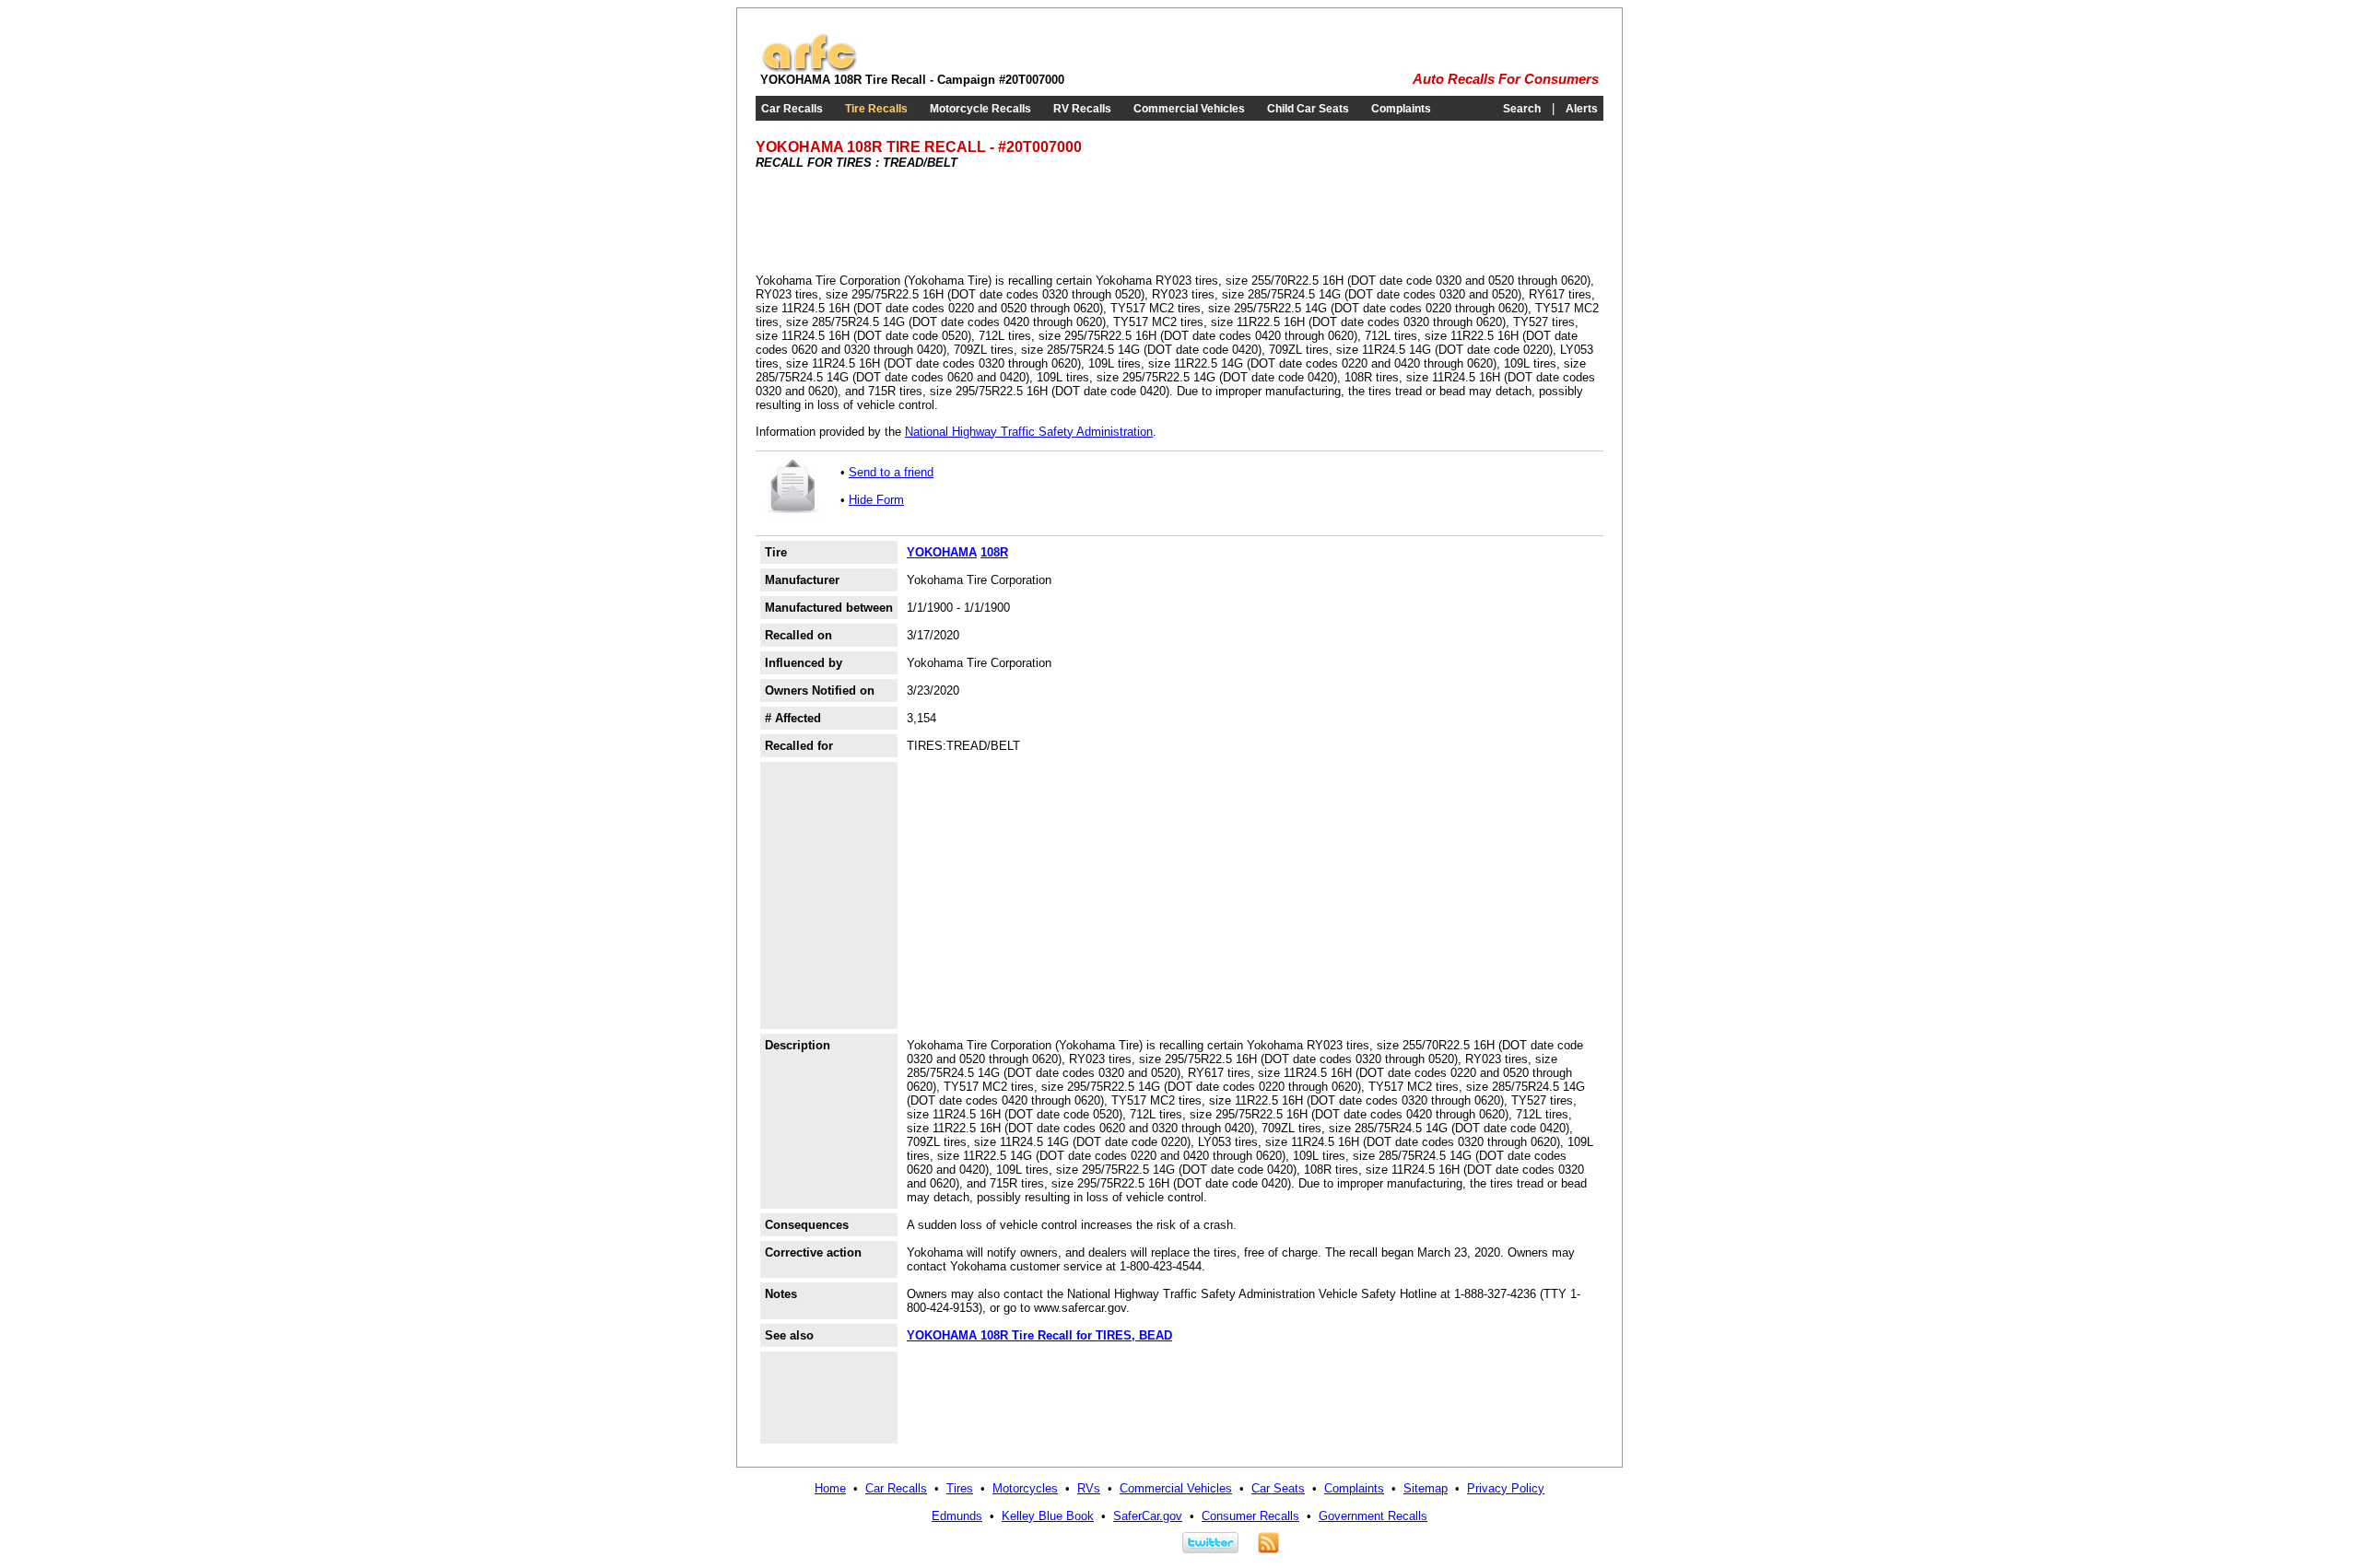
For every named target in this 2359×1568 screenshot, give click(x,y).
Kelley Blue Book (1048, 1516)
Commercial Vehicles (1189, 109)
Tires (960, 1488)
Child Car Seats (1308, 109)
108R (994, 552)
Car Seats (1278, 1488)
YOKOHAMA (942, 552)
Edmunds (957, 1516)
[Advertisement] (1091, 220)
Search (1522, 109)
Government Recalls (1373, 1516)
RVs (1089, 1488)
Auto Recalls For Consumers (1506, 79)
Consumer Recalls (1250, 1516)
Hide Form (876, 500)
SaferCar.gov (1148, 1516)
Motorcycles (1025, 1488)
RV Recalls (1082, 109)
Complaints (1401, 109)
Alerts (1582, 109)
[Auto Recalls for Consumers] (809, 69)
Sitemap (1426, 1488)
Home (830, 1488)
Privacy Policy (1506, 1488)
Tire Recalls (876, 109)
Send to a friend (891, 472)
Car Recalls (792, 109)
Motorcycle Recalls (980, 109)
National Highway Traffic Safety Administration (1029, 432)
